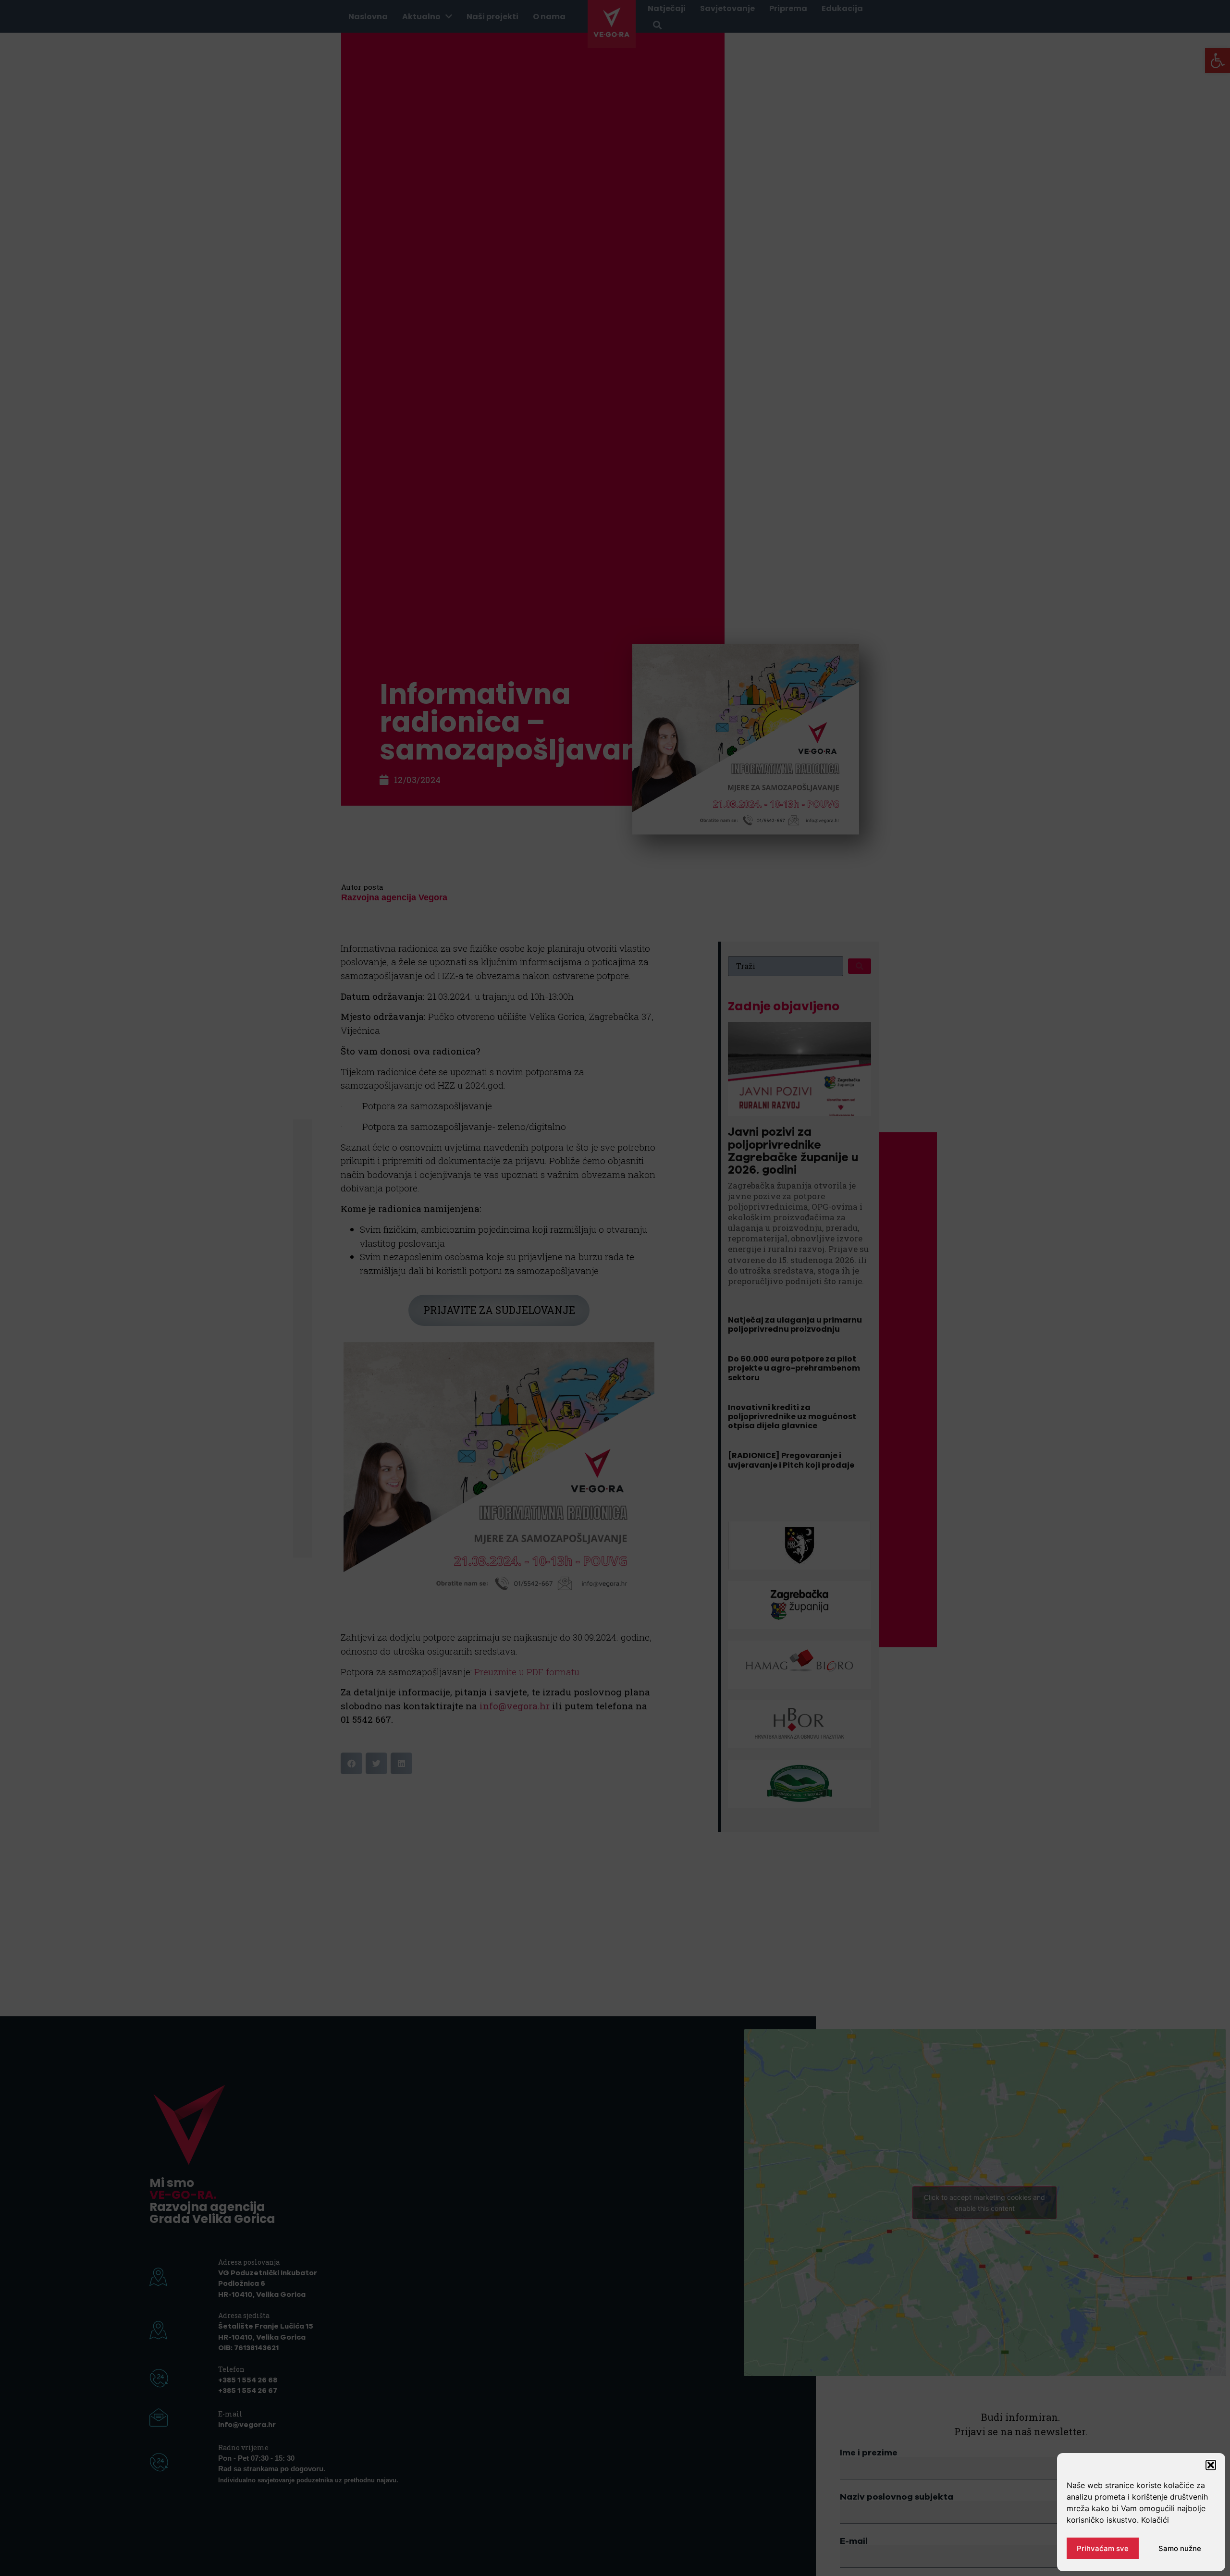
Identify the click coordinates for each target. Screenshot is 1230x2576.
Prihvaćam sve (1103, 2548)
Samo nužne (1180, 2548)
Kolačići (1155, 2520)
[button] (1211, 2465)
